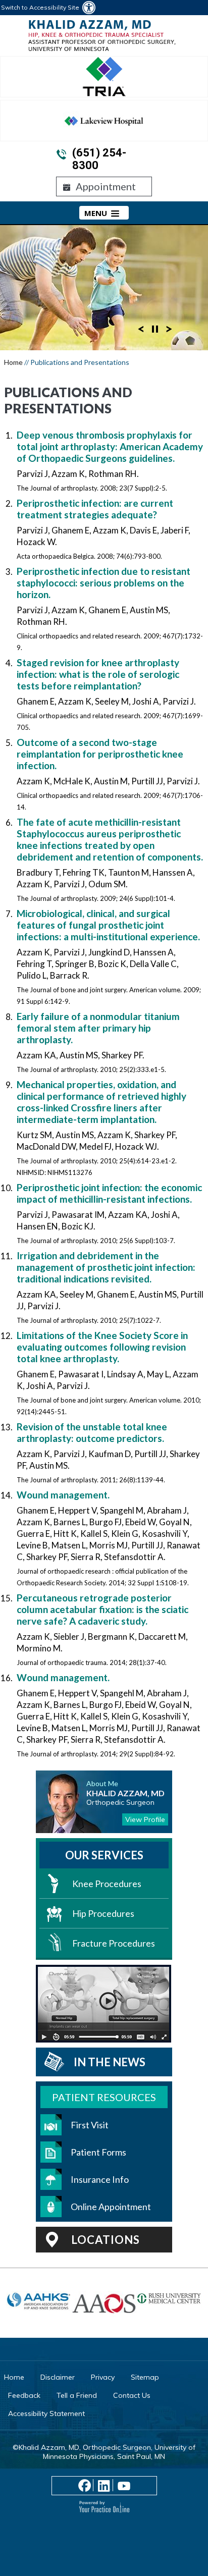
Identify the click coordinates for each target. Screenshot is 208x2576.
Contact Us (132, 2395)
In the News (110, 2062)
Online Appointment (111, 2207)
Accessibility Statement (46, 2413)
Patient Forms (98, 2152)
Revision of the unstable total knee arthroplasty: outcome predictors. (92, 1432)
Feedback (24, 2395)
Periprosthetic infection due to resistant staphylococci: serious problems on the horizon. (103, 583)
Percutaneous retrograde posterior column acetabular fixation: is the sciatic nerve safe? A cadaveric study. (102, 1609)
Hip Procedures (103, 1913)
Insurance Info (100, 2179)
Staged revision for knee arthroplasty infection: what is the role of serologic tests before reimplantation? (98, 674)
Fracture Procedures (114, 1943)
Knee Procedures (107, 1884)
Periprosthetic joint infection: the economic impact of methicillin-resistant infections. (109, 1193)
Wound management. (63, 1495)
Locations (106, 2240)
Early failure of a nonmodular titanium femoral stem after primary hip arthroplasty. (98, 1028)
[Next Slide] (169, 328)
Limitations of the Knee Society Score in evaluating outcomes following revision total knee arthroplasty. (102, 1347)
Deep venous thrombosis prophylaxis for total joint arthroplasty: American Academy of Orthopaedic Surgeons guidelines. (110, 446)
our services (104, 1855)
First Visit (90, 2125)
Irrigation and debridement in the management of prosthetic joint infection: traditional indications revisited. (106, 1267)
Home (13, 362)
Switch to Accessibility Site (40, 7)
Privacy (103, 2377)
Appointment (106, 186)
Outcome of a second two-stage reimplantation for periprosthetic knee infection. (100, 754)
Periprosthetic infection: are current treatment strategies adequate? (95, 509)
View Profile (145, 1819)
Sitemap (145, 2377)
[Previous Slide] (141, 328)
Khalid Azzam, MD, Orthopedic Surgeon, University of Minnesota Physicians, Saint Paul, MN (107, 2452)
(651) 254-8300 (99, 159)
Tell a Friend (77, 2395)
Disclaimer (58, 2377)
